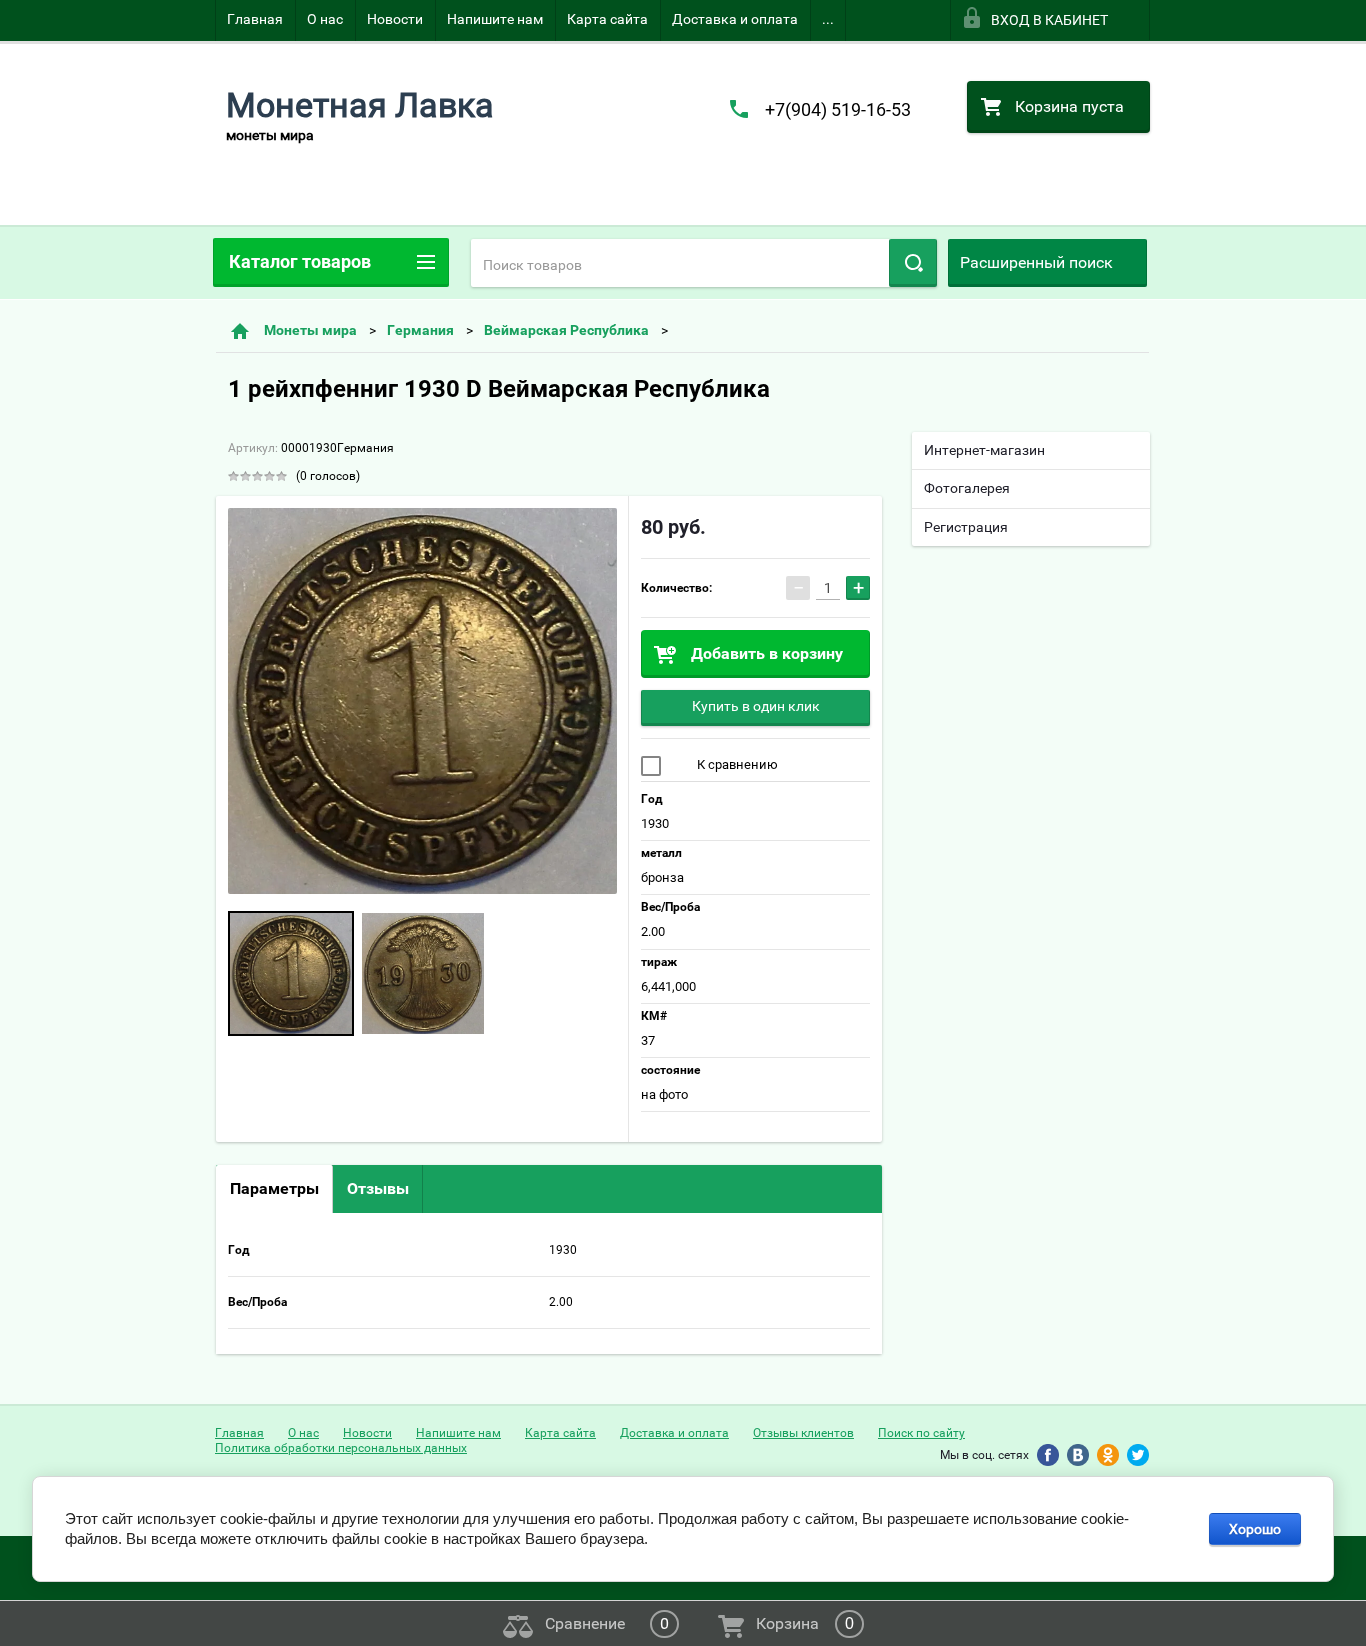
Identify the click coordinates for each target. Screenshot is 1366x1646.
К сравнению (736, 764)
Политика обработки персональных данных (341, 1448)
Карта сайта (607, 19)
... (828, 19)
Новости (395, 19)
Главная (255, 19)
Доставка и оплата (735, 19)
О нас (325, 19)
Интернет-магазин (984, 450)
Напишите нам (495, 19)
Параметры (274, 1188)
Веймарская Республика (566, 330)
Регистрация (966, 527)
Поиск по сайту (921, 1433)
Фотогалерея (967, 488)
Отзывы (378, 1188)
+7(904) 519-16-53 (838, 109)
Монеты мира (310, 330)
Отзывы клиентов (803, 1433)
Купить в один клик (756, 706)
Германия (420, 330)
